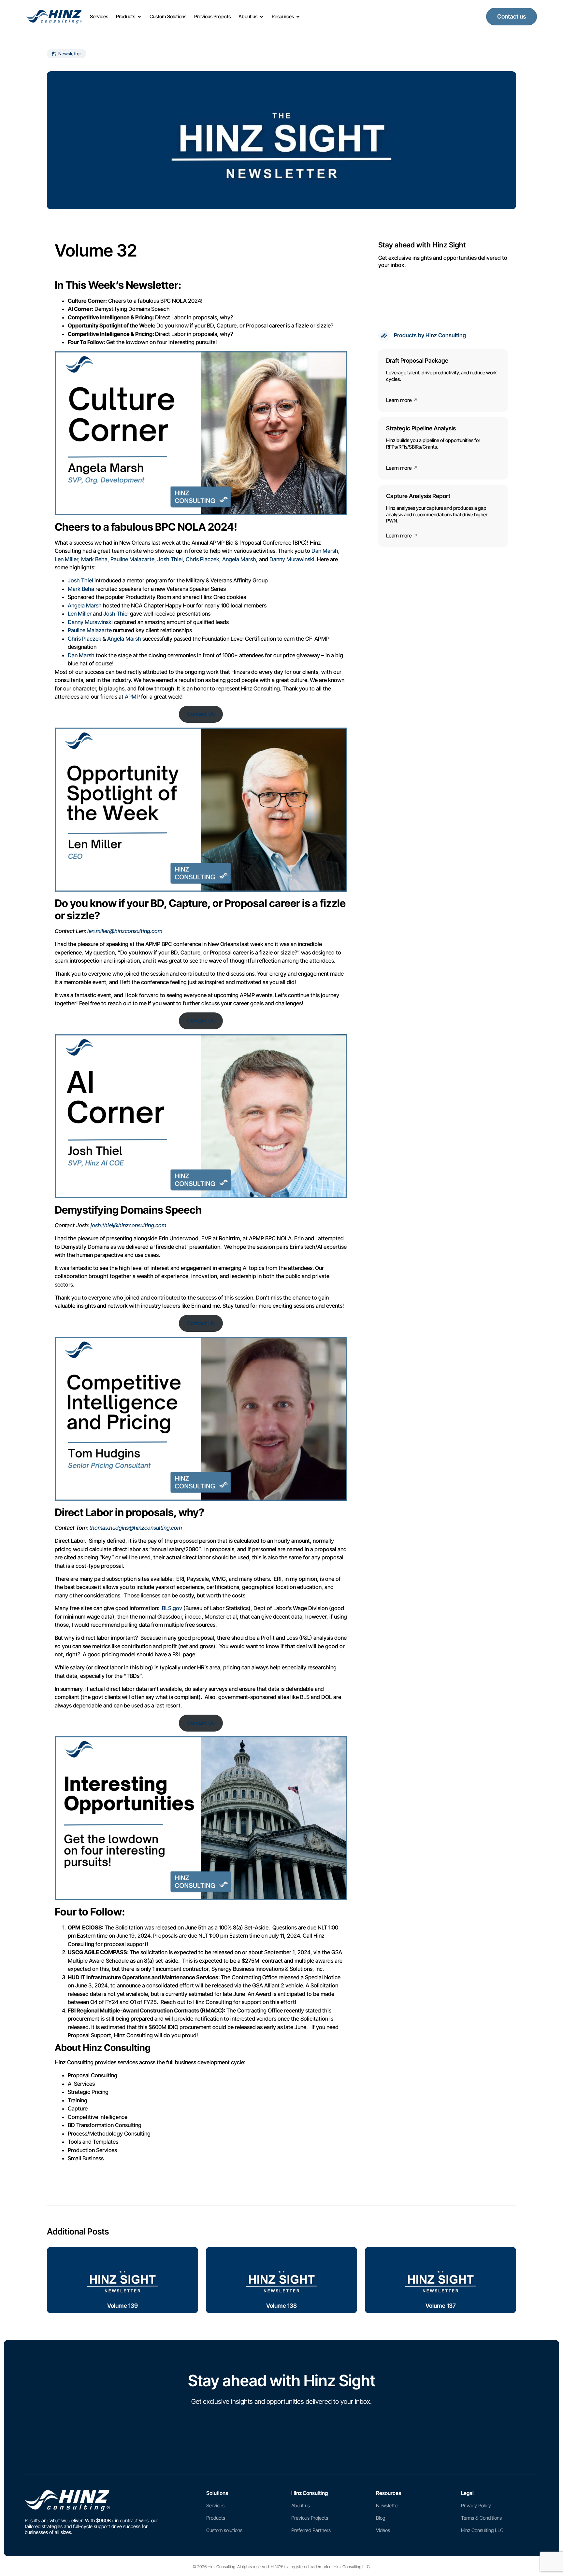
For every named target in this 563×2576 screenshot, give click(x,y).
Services (215, 2506)
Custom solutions (224, 2530)
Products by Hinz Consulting (430, 335)
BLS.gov (172, 1608)
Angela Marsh (239, 559)
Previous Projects (310, 2518)
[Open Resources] (298, 17)
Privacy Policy (476, 2506)
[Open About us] (261, 17)
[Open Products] (139, 17)
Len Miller (66, 559)
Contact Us (201, 714)
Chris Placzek (202, 559)
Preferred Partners (311, 2530)
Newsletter (388, 2506)
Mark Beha (94, 559)
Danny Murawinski (292, 559)
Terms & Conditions (481, 2518)
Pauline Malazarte (132, 559)
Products (216, 2518)
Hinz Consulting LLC (482, 2530)
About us (301, 2506)
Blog (381, 2518)
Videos (383, 2530)
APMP (133, 697)
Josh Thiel (170, 559)
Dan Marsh (325, 551)
